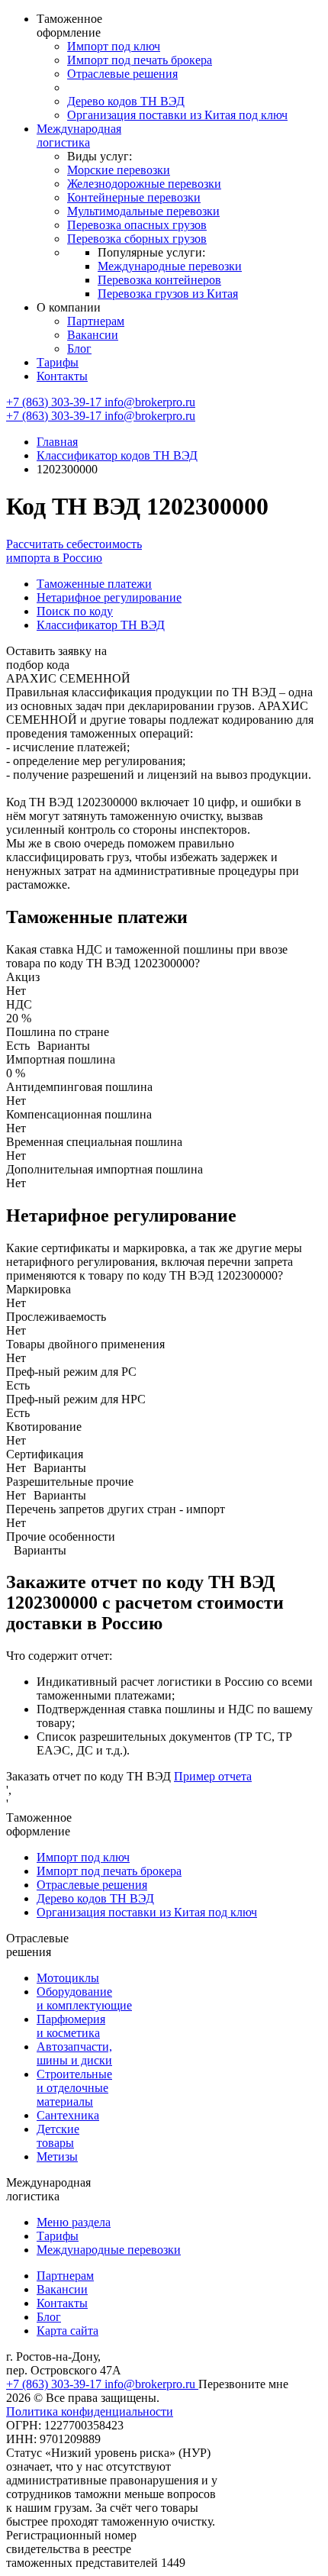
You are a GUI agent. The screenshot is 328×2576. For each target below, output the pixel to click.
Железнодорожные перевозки (144, 184)
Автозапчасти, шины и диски (74, 2053)
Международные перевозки (170, 266)
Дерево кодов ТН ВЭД (126, 101)
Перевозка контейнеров (159, 280)
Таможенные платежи (94, 584)
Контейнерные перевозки (134, 197)
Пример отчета (213, 1776)
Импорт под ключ (114, 46)
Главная (57, 442)
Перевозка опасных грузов (137, 225)
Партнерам (96, 321)
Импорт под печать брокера (140, 60)
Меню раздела (74, 2222)
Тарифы (58, 362)
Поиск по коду (75, 611)
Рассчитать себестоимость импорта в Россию (74, 551)
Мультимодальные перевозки (143, 211)
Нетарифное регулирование (109, 597)
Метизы (57, 2156)
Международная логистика (79, 136)
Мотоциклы (68, 1978)
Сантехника (68, 2115)
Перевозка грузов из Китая (168, 294)
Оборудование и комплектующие (84, 1998)
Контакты (62, 376)
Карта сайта (68, 2331)
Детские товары (58, 2136)
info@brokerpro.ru (150, 402)
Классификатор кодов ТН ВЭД (117, 455)
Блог (79, 349)
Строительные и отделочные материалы (74, 2088)
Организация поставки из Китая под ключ (177, 115)
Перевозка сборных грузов (137, 239)
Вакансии (93, 335)
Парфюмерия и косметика (71, 2026)
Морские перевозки (119, 170)
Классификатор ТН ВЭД (101, 625)
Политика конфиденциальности (90, 2411)
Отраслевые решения (122, 74)
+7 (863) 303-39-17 (55, 402)
